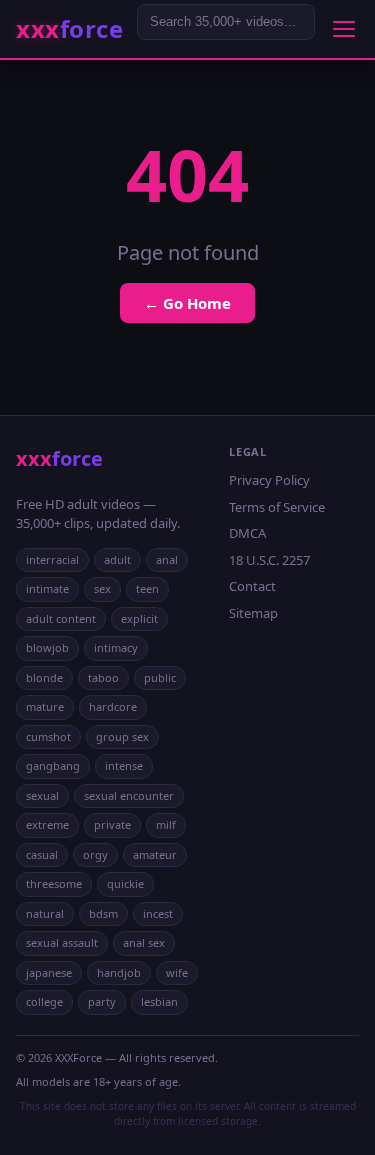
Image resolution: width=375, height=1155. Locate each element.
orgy (95, 854)
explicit (139, 618)
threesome (54, 883)
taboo (103, 677)
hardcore (113, 706)
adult (117, 559)
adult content (61, 618)
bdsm (103, 913)
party (102, 1001)
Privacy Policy (269, 480)
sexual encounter (129, 795)
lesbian (159, 1001)
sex (102, 588)
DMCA (247, 533)
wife (177, 972)
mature (45, 706)
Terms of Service (277, 507)
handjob (119, 972)
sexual (42, 795)
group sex (122, 736)
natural (45, 913)
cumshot (48, 736)
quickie (125, 883)
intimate (47, 588)
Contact (252, 586)
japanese (49, 972)
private (112, 824)
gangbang (53, 765)
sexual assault (62, 942)
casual (42, 854)
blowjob (47, 647)
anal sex (144, 942)
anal (167, 559)
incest (158, 913)
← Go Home (187, 303)
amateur (155, 854)
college (44, 1001)
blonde (44, 677)
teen (147, 588)
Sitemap (253, 613)
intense (124, 765)
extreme (47, 824)
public (160, 677)
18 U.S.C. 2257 (269, 560)
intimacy (116, 647)
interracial (52, 559)
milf (166, 824)
